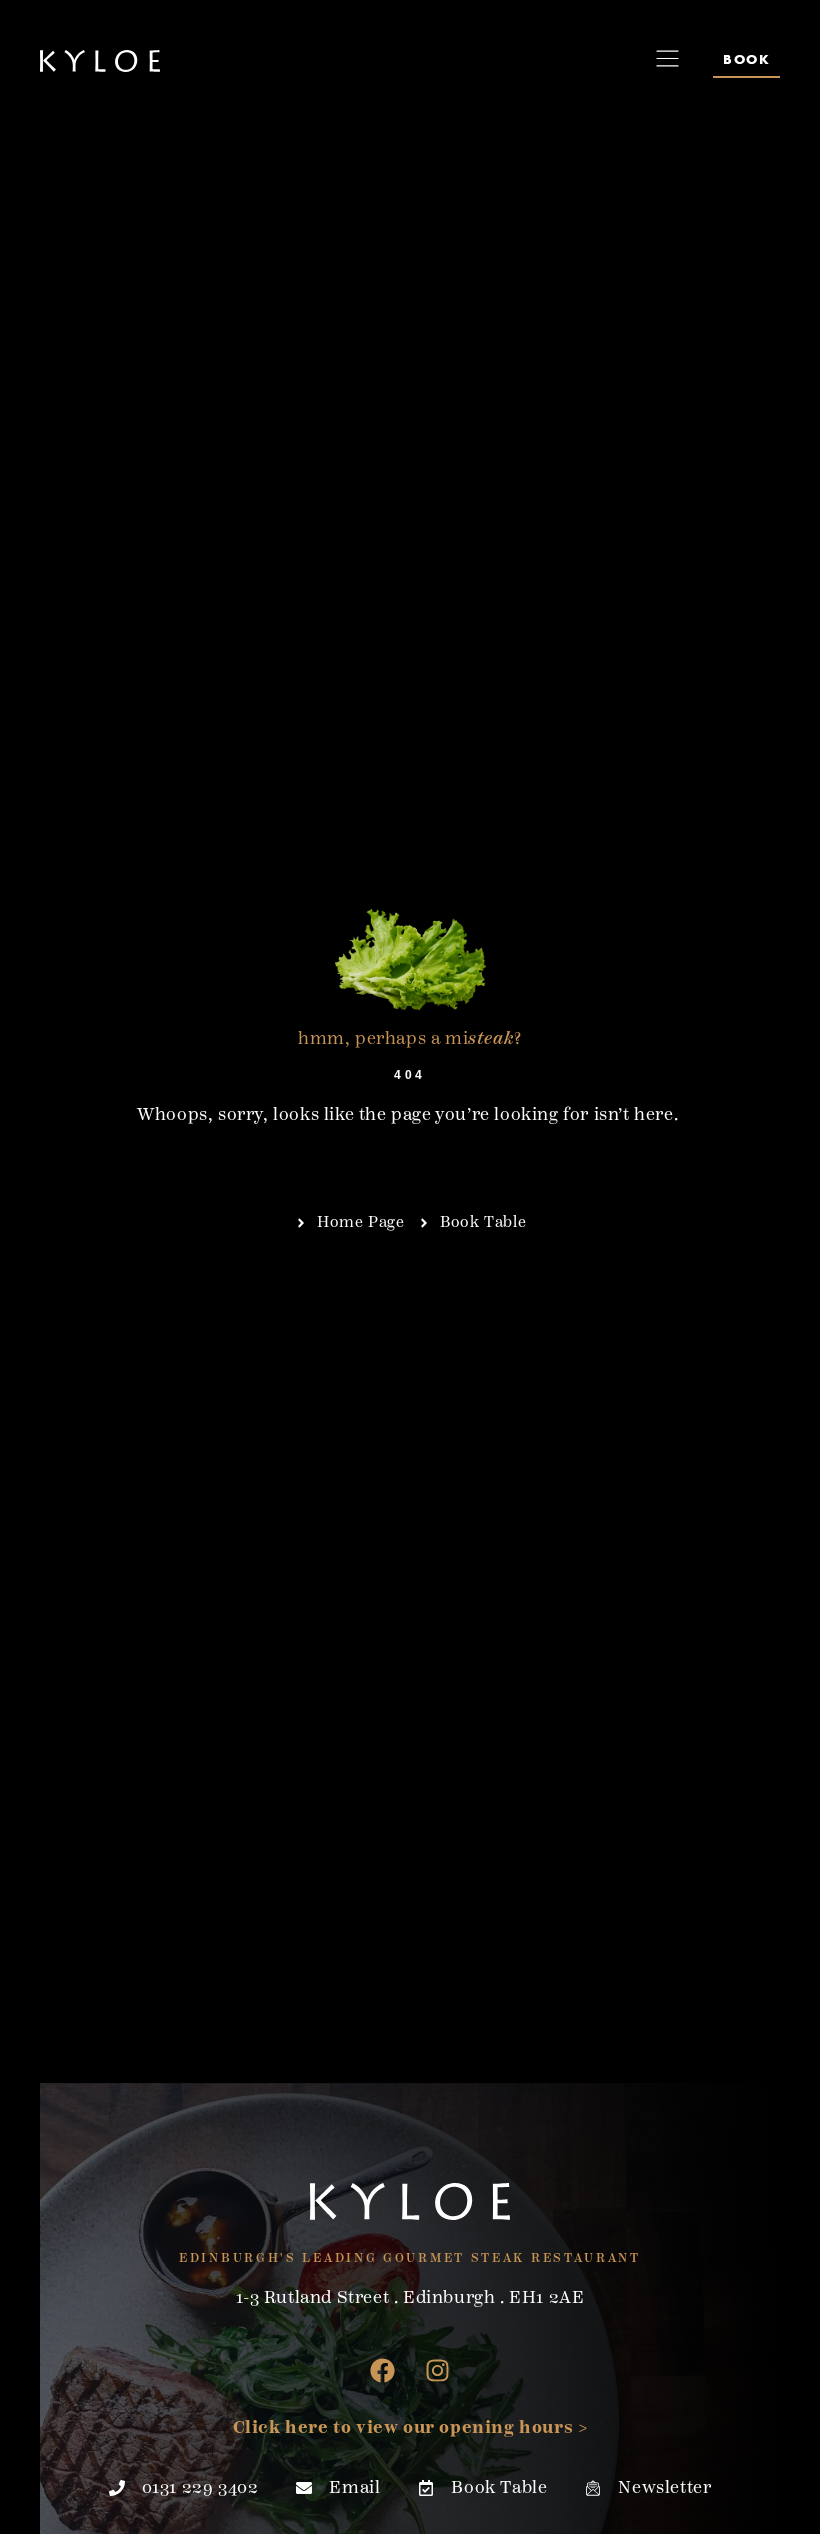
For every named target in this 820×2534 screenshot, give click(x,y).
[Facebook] (383, 2370)
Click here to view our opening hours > (410, 2427)
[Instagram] (438, 2370)
